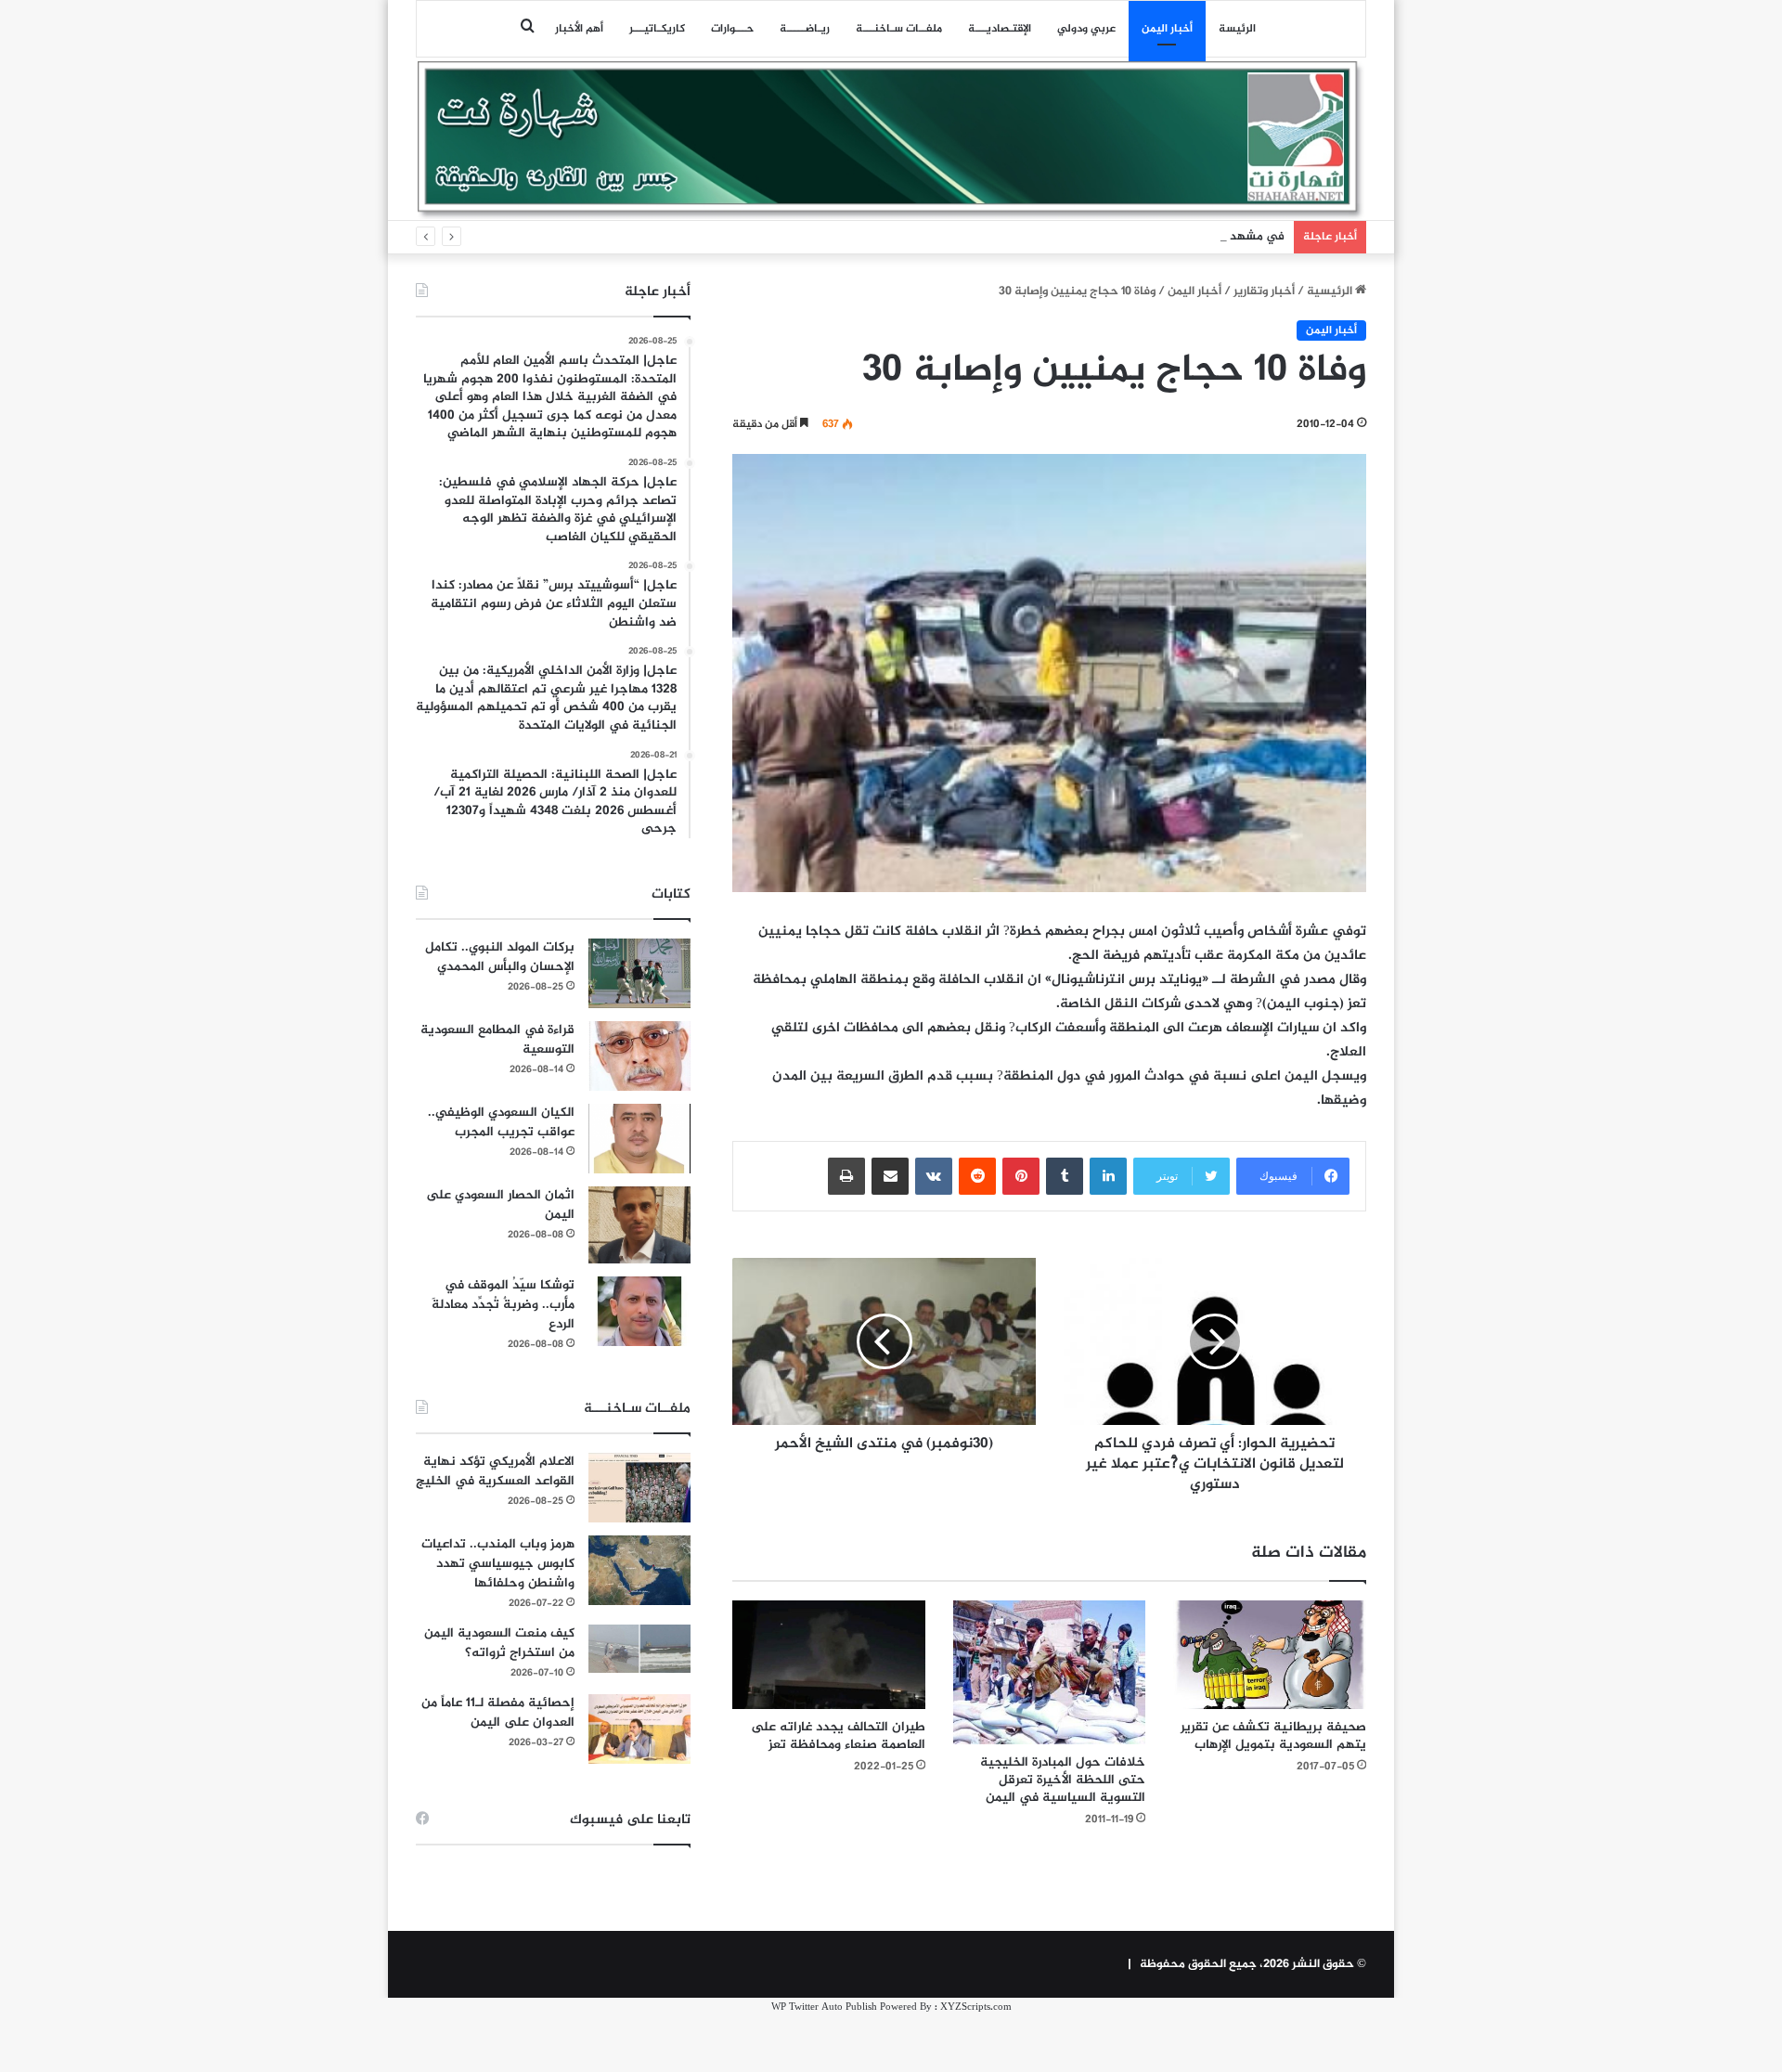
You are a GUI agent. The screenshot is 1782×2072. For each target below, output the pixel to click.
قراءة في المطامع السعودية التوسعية (497, 1040)
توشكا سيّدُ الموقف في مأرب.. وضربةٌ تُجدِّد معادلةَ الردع (503, 1305)
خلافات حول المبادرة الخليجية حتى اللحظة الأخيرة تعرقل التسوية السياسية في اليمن (1063, 1780)
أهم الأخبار (579, 29)
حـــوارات (732, 29)
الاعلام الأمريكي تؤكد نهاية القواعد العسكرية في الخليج (495, 1471)
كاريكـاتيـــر (657, 29)
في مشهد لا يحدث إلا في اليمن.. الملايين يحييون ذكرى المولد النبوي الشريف (1089, 237)
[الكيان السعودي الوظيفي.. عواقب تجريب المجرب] (639, 1139)
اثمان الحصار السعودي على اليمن (500, 1205)
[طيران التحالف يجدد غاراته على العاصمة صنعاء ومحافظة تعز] (829, 1655)
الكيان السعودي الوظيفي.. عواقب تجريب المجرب (501, 1122)
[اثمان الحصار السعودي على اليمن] (639, 1225)
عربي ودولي (1086, 29)
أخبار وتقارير (1264, 291)
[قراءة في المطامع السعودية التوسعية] (639, 1056)
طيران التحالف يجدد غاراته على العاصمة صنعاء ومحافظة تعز (838, 1736)
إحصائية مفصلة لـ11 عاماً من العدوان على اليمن (498, 1713)
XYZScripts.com (976, 2007)
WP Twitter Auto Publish (824, 2007)
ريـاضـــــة (805, 29)
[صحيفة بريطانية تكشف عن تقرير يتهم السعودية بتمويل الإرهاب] (1270, 1655)
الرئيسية (1331, 291)
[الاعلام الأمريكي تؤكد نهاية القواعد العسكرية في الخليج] (639, 1488)
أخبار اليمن (1167, 29)
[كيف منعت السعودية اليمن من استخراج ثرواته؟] (639, 1648)
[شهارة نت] (891, 140)
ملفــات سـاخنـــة (899, 29)
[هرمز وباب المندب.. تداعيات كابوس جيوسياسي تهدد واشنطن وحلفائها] (639, 1570)
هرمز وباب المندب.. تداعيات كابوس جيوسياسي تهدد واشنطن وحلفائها (498, 1564)
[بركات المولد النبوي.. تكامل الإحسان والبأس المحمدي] (639, 973)
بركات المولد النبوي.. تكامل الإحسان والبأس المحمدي (500, 957)
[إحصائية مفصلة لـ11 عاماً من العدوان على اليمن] (639, 1729)
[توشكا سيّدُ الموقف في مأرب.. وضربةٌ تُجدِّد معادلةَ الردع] (639, 1311)
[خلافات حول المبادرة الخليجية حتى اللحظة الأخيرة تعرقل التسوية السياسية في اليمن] (1050, 1673)
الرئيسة (1237, 29)
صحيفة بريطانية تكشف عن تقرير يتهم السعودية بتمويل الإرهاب (1273, 1736)
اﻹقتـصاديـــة (1000, 29)
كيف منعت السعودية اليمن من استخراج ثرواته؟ (499, 1643)
